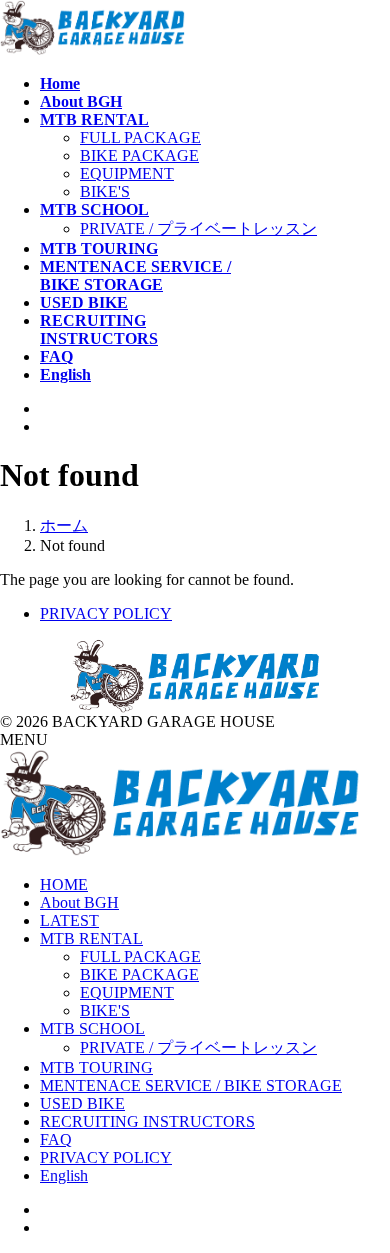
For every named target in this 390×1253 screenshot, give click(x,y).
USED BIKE (82, 1103)
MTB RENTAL (91, 938)
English (64, 1175)
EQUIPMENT (127, 173)
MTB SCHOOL (92, 1028)
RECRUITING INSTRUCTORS (147, 1121)
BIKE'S (105, 191)
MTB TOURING (96, 1067)
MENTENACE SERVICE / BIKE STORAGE (191, 1085)
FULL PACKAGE (140, 137)
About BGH (79, 902)
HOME (64, 884)
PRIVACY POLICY (106, 613)
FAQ (56, 1139)
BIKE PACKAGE (139, 155)
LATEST (69, 920)
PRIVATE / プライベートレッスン (198, 228)
